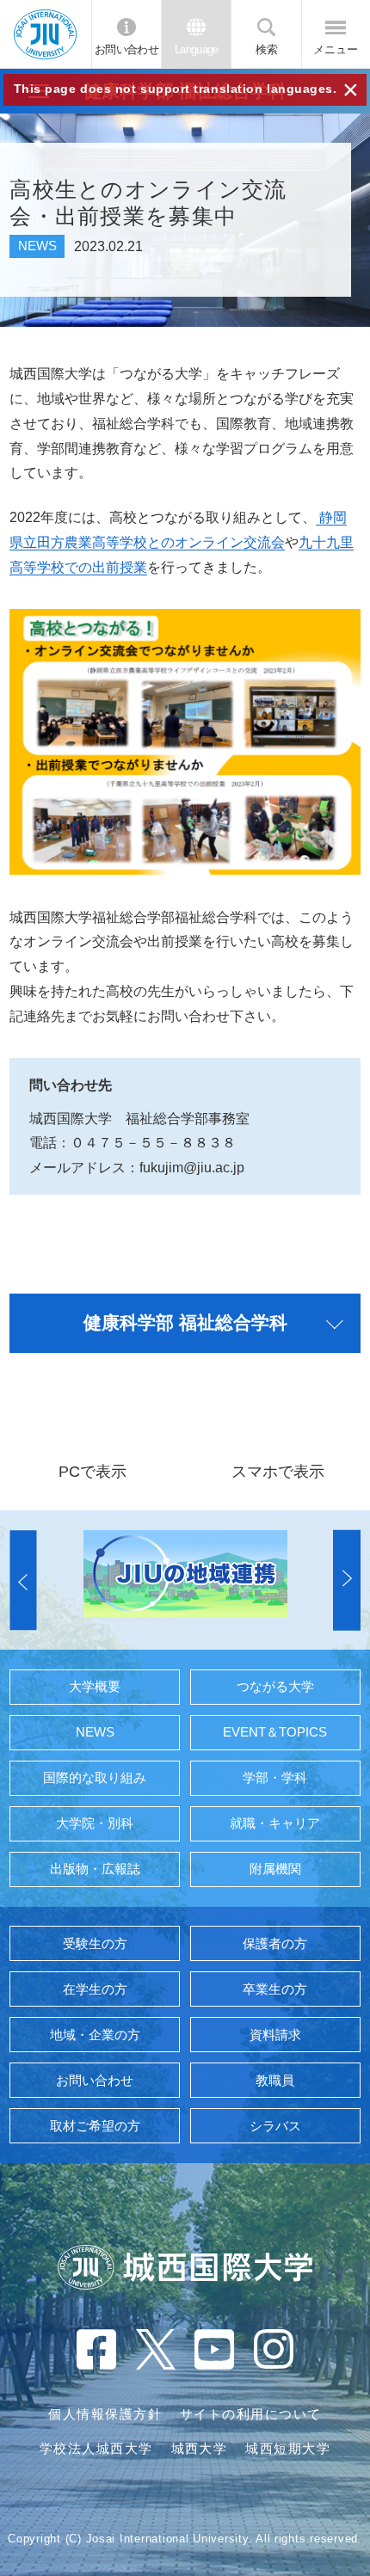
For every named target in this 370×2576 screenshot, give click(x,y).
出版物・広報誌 (95, 1869)
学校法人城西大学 (96, 2449)
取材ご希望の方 (95, 2126)
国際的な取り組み (95, 1778)
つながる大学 (275, 1687)
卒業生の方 (275, 1989)
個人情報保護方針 (105, 2414)
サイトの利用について (251, 2414)
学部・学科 (275, 1778)
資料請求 (275, 2035)
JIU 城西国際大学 (45, 34)
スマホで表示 (278, 1471)
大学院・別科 (95, 1823)
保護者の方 (275, 1944)
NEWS (95, 1732)
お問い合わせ (126, 50)
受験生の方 (95, 1944)
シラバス (275, 2126)
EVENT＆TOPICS (275, 1732)
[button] (23, 1580)
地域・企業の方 (95, 2035)
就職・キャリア (275, 1823)
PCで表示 (92, 1471)
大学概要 (95, 1687)
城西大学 (200, 2449)
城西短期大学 (288, 2449)
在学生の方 (95, 1989)
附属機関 (275, 1869)
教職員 (275, 2081)
